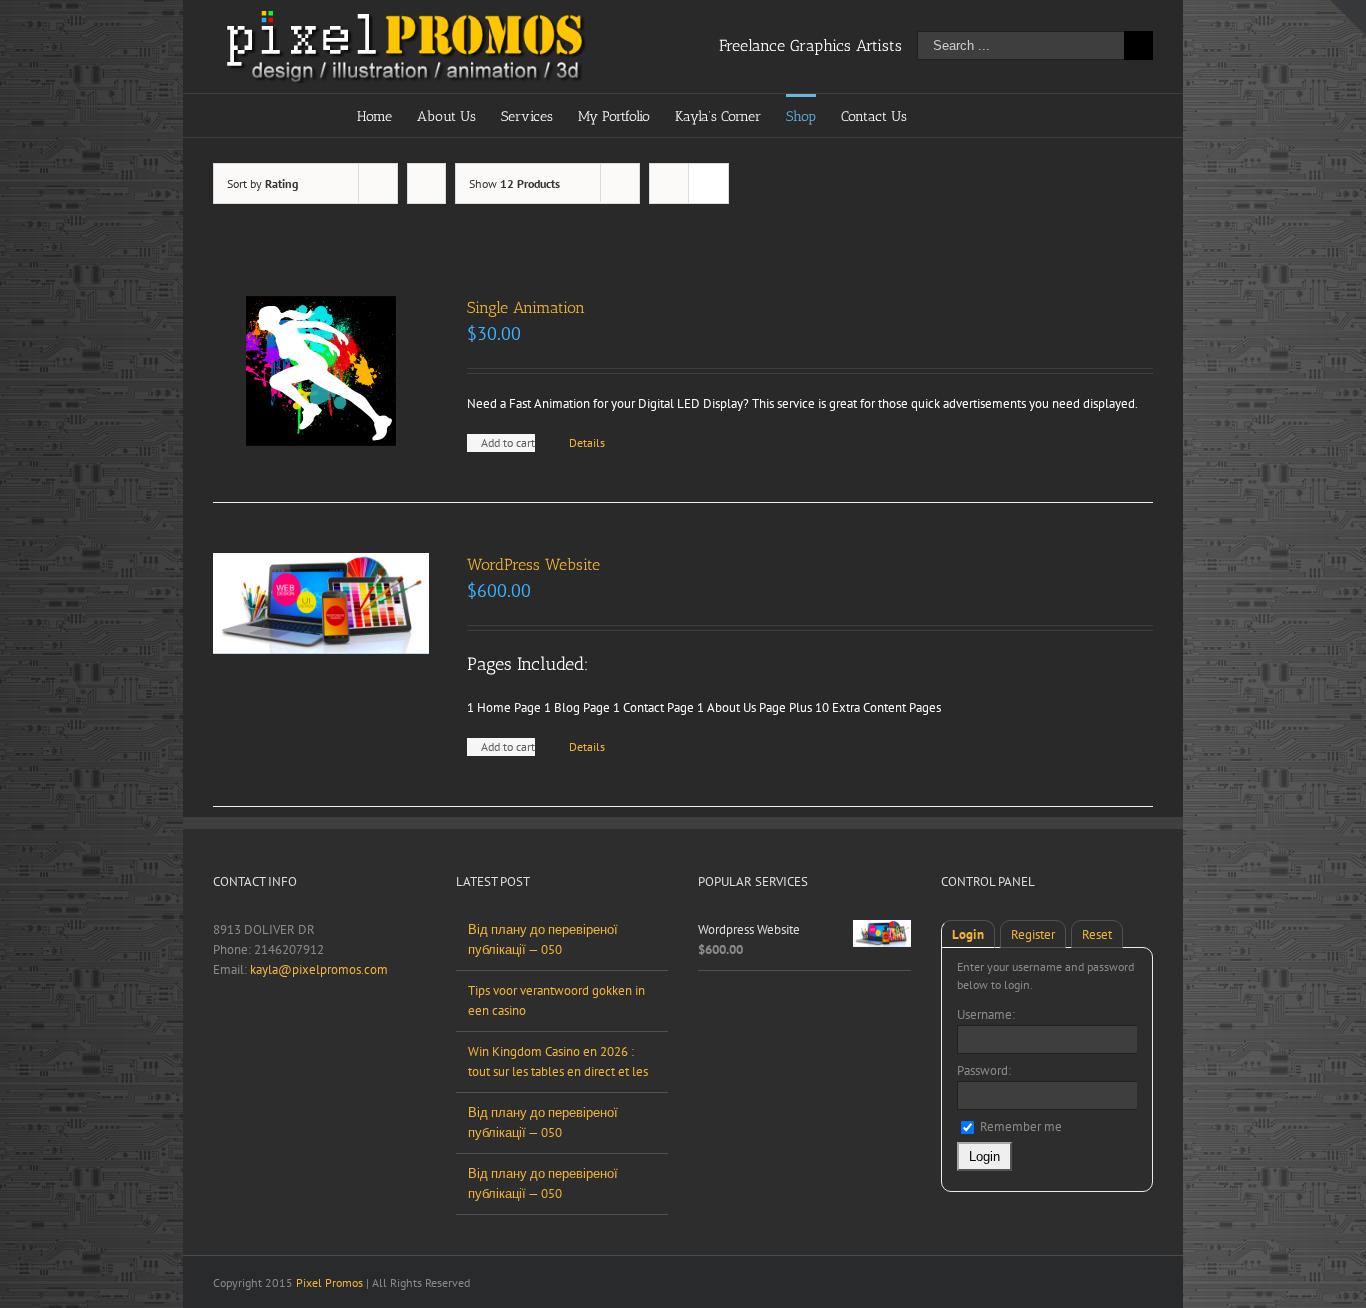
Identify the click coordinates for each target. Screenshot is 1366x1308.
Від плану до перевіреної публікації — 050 (543, 939)
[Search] (978, 115)
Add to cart (508, 442)
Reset (1097, 934)
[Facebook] (219, 1039)
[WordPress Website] (321, 603)
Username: (986, 1014)
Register (1033, 934)
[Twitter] (245, 1039)
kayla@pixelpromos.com (319, 969)
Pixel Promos (329, 1282)
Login (968, 934)
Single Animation (526, 307)
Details (587, 442)
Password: (984, 1070)
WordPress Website (533, 564)
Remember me (1019, 1126)
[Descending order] (426, 183)
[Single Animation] (321, 371)
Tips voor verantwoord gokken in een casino (556, 1000)
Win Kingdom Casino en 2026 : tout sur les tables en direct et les (558, 1061)
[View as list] (708, 183)
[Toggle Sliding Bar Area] (1348, 18)
